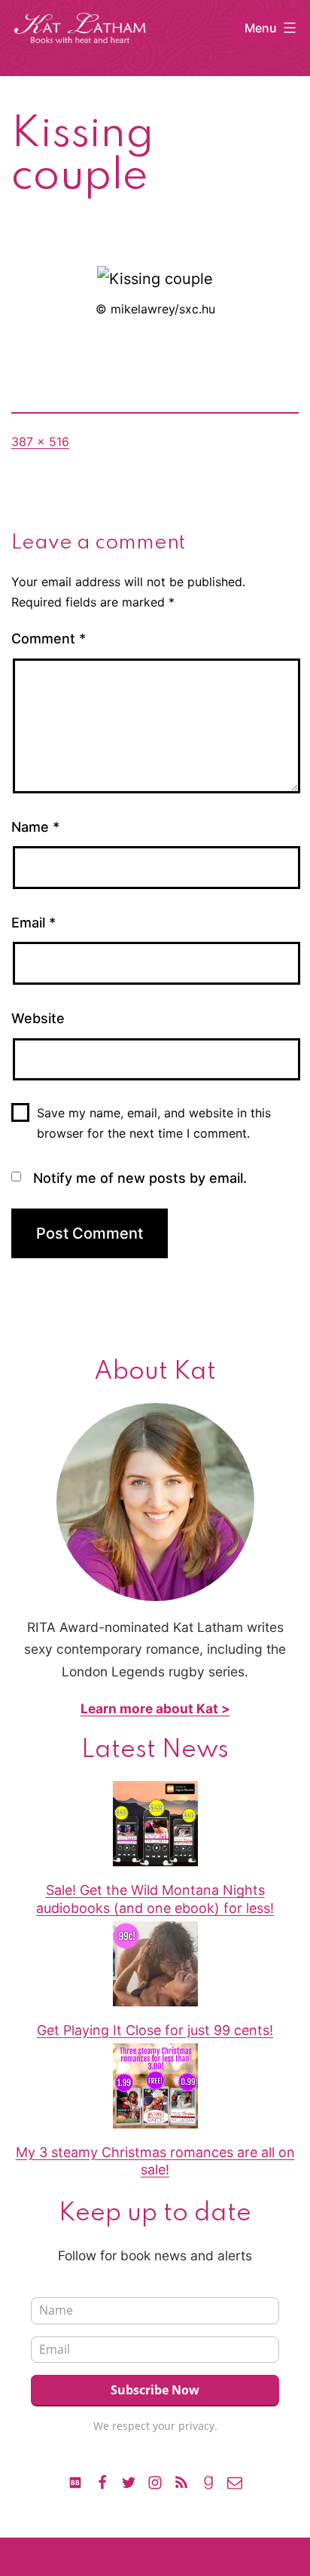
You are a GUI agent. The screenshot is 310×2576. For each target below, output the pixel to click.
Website (38, 1018)
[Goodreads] (208, 2482)
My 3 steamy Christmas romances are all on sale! (155, 2161)
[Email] (235, 2482)
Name (35, 827)
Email (33, 923)
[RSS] (181, 2482)
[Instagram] (155, 2482)
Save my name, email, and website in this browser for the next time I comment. (154, 1123)
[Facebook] (102, 2482)
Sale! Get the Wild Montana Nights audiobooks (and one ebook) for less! (155, 1899)
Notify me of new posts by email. (140, 1178)
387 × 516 (40, 442)
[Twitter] (129, 2482)
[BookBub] (75, 2482)
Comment (49, 639)
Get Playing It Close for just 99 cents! (155, 2030)
